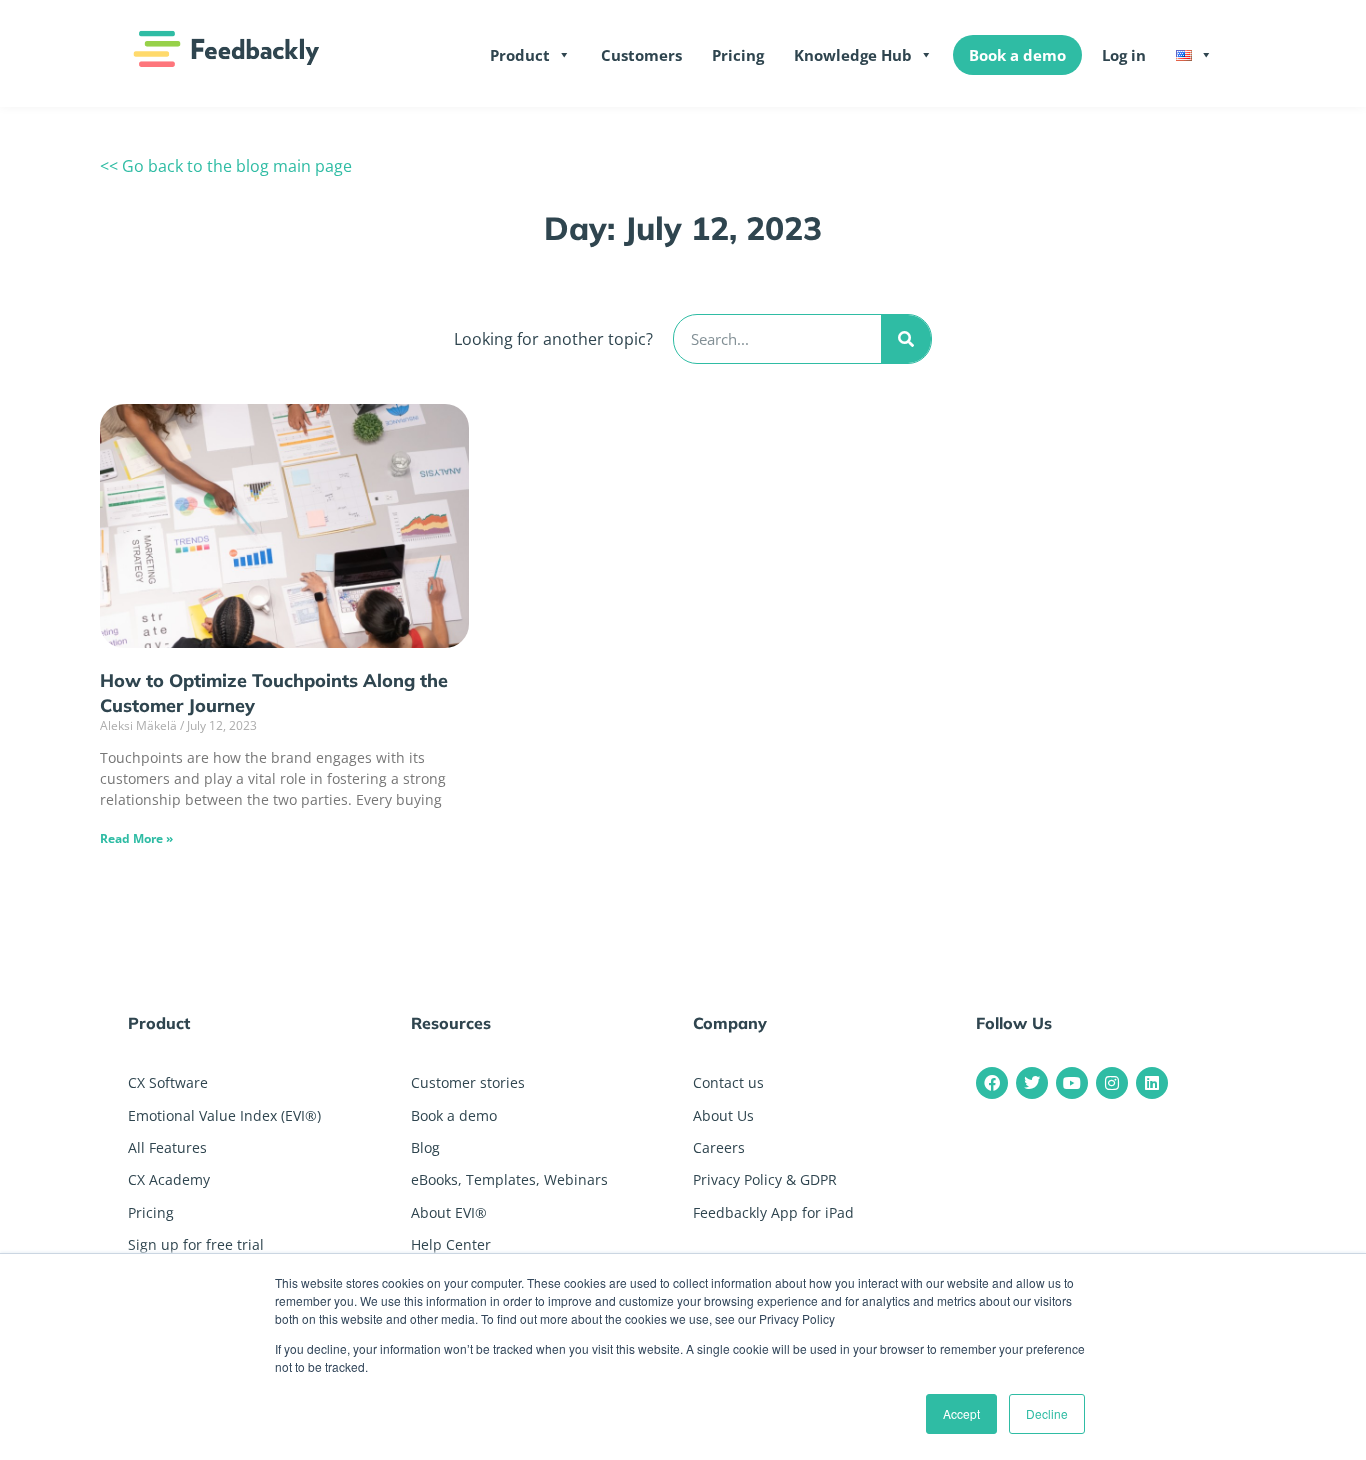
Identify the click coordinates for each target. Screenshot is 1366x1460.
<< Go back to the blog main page (226, 166)
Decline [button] (1047, 1413)
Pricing (738, 55)
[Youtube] (1072, 1083)
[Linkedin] (1152, 1083)
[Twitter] (1032, 1083)
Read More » (136, 838)
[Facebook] (992, 1083)
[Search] (906, 339)
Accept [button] (961, 1413)
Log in (1124, 55)
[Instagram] (1112, 1083)
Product (520, 55)
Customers (641, 55)
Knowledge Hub (853, 55)
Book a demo (1017, 55)
